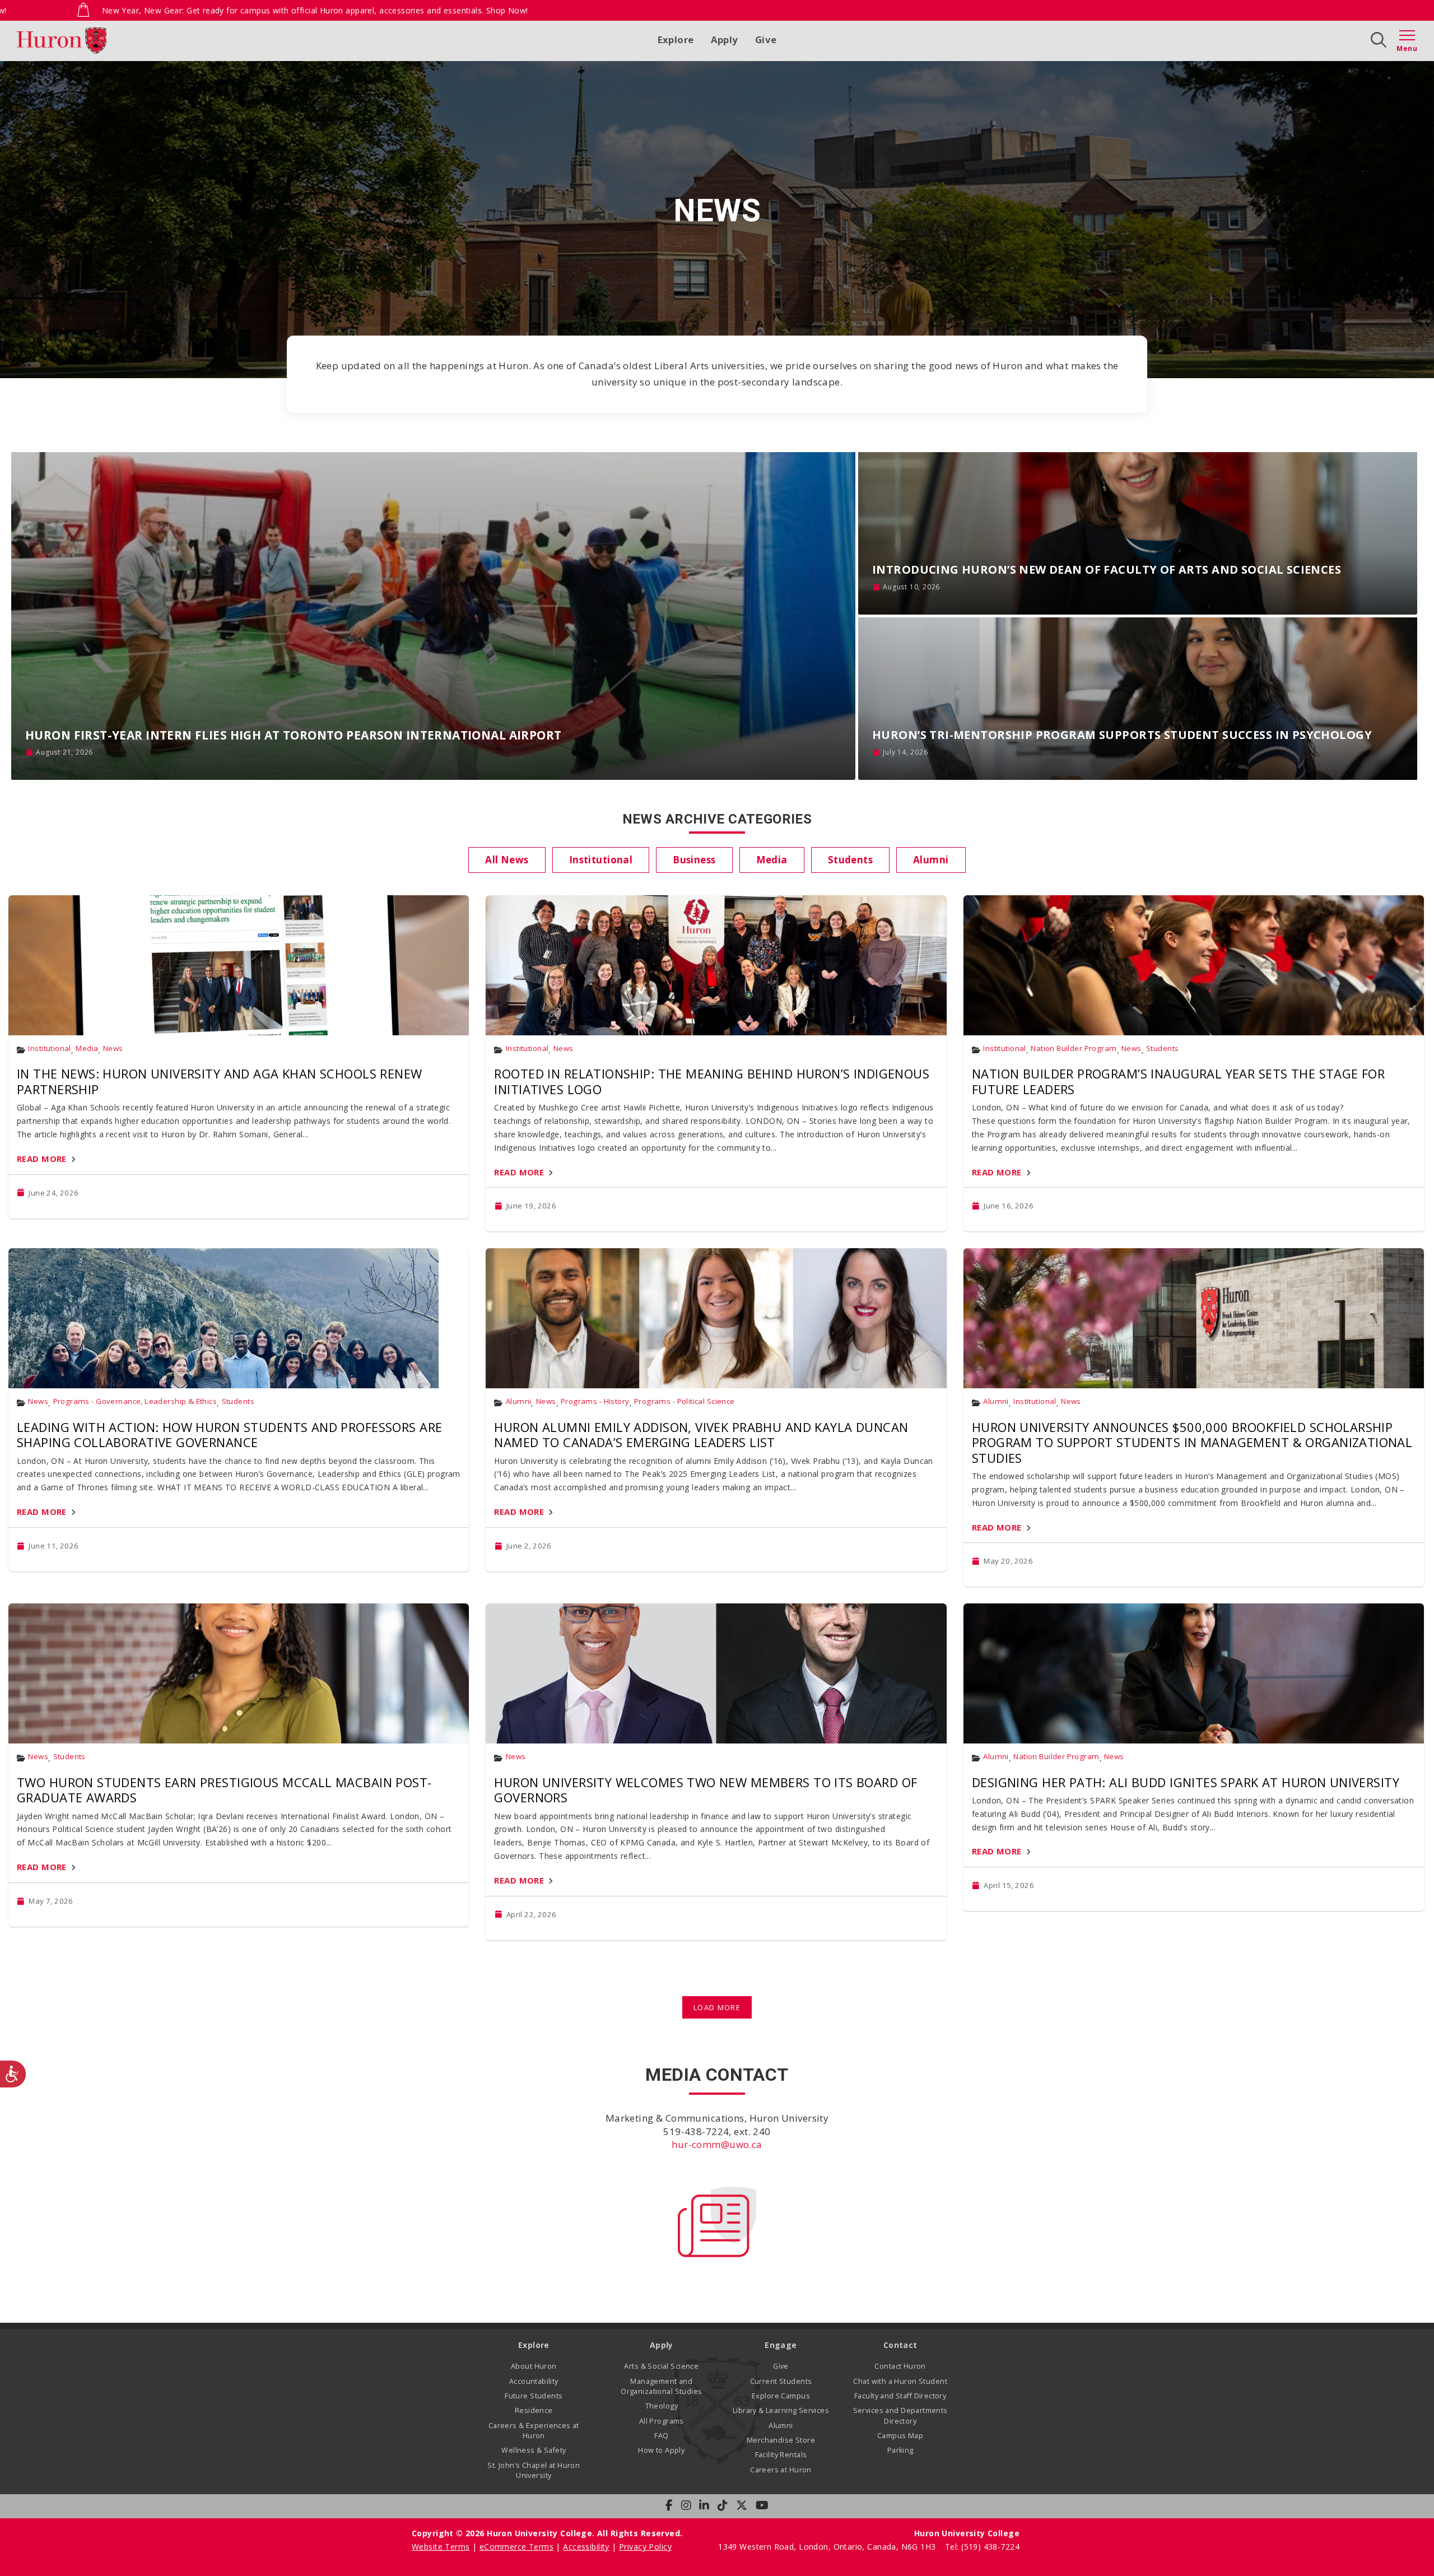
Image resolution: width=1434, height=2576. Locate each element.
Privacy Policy (645, 2547)
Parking (900, 2450)
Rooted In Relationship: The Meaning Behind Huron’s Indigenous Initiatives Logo (712, 1081)
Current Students (781, 2381)
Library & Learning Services (781, 2410)
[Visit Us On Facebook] (669, 2505)
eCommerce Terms (516, 2547)
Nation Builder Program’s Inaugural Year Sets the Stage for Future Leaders (1178, 1081)
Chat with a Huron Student (900, 2381)
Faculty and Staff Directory (900, 2396)
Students (1162, 1048)
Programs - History (595, 1401)
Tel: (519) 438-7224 (982, 2547)
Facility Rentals (781, 2455)
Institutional (49, 1048)
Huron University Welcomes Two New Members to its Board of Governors (706, 1790)
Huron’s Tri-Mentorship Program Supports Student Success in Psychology (1122, 735)
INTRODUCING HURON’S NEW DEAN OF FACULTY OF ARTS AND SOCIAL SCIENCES (1107, 569)
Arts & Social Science (661, 2366)
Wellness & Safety (534, 2450)
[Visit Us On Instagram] (686, 2505)
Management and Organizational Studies (661, 2386)
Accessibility (586, 2547)
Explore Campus (781, 2396)
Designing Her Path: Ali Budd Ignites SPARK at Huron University (1186, 1782)
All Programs (662, 2421)
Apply (725, 39)
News (113, 1048)
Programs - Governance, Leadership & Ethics (135, 1401)
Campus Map (900, 2436)
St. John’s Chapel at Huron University (534, 2470)
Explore (676, 39)
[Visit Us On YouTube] (762, 2505)
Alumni (519, 1401)
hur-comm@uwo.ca (717, 2144)
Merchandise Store (781, 2440)
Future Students (534, 2396)
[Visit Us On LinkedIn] (704, 2505)
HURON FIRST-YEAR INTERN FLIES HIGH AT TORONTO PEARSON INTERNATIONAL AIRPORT (294, 735)
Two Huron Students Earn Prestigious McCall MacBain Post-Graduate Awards (224, 1790)
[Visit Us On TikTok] (723, 2505)
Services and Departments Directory (900, 2415)
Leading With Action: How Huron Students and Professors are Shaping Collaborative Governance (229, 1435)
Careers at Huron (781, 2470)
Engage (781, 2345)
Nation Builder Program (1074, 1048)
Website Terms (441, 2547)
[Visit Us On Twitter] (742, 2505)
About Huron (534, 2366)
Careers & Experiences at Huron (534, 2431)
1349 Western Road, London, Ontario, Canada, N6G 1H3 (828, 2547)
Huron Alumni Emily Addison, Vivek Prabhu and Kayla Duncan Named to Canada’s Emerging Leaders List (701, 1435)
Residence (534, 2410)
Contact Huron (900, 2366)
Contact (900, 2345)
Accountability (534, 2381)
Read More (42, 1159)
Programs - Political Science (685, 1401)
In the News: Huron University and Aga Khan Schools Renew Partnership (220, 1081)
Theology (662, 2406)
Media (87, 1048)
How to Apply (661, 2450)
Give (766, 39)
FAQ (661, 2436)
